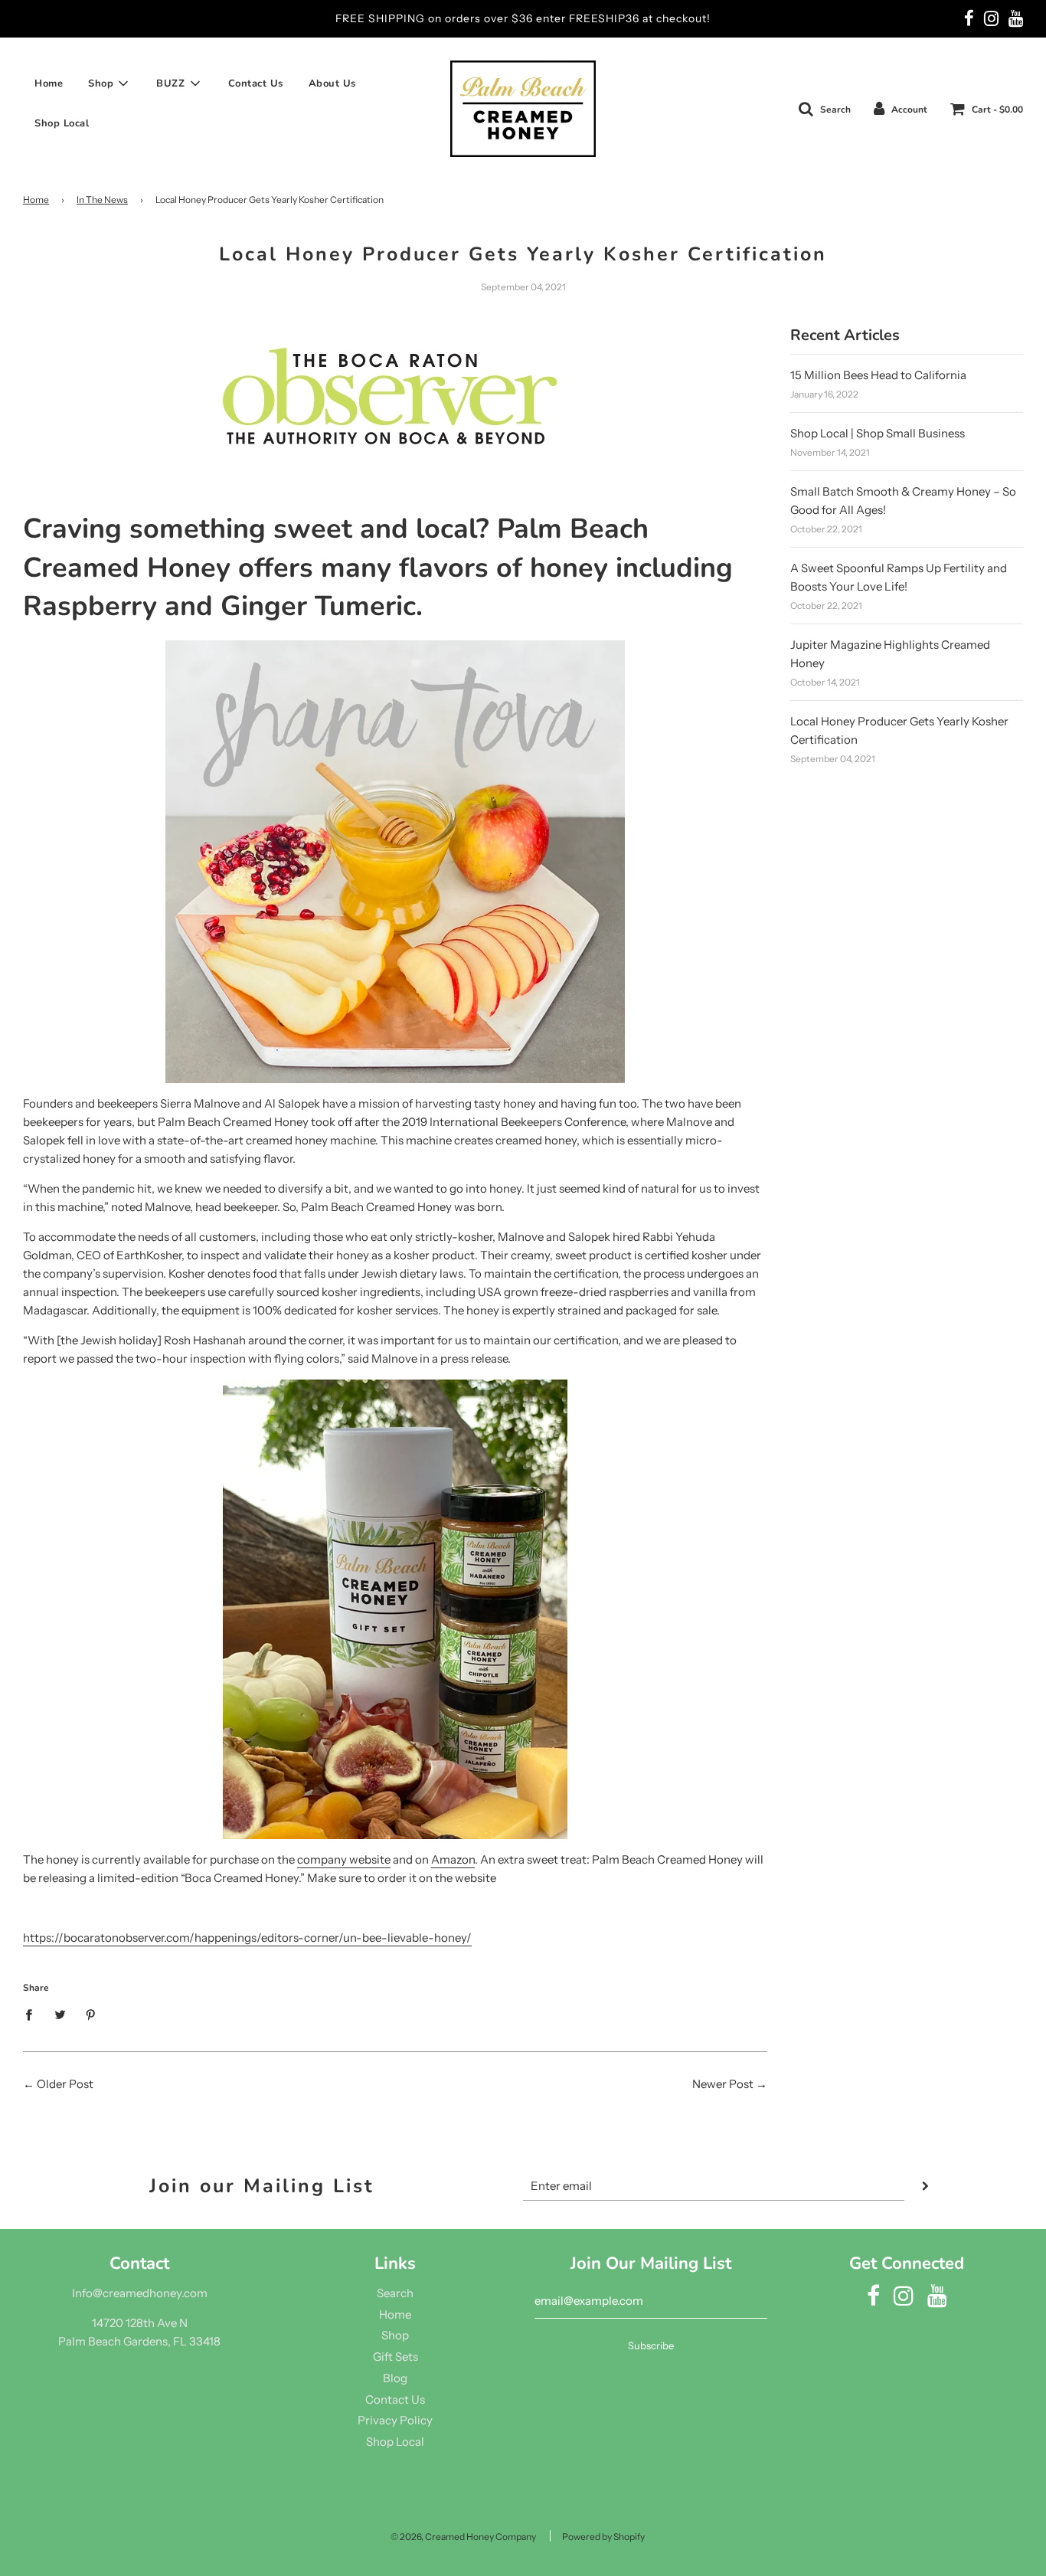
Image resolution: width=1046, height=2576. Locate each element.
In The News (102, 200)
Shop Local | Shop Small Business (878, 433)
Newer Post (723, 2084)
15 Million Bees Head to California (878, 375)
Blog (395, 2378)
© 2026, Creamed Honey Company (463, 2537)
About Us (332, 83)
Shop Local (62, 123)
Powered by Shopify (603, 2537)
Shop (395, 2335)
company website (344, 1859)
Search (395, 2293)
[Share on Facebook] (33, 2013)
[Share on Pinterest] (91, 2013)
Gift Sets (396, 2357)
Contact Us (256, 83)
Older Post (65, 2084)
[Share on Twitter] (60, 2013)
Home (49, 83)
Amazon (453, 1859)
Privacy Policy (395, 2420)
